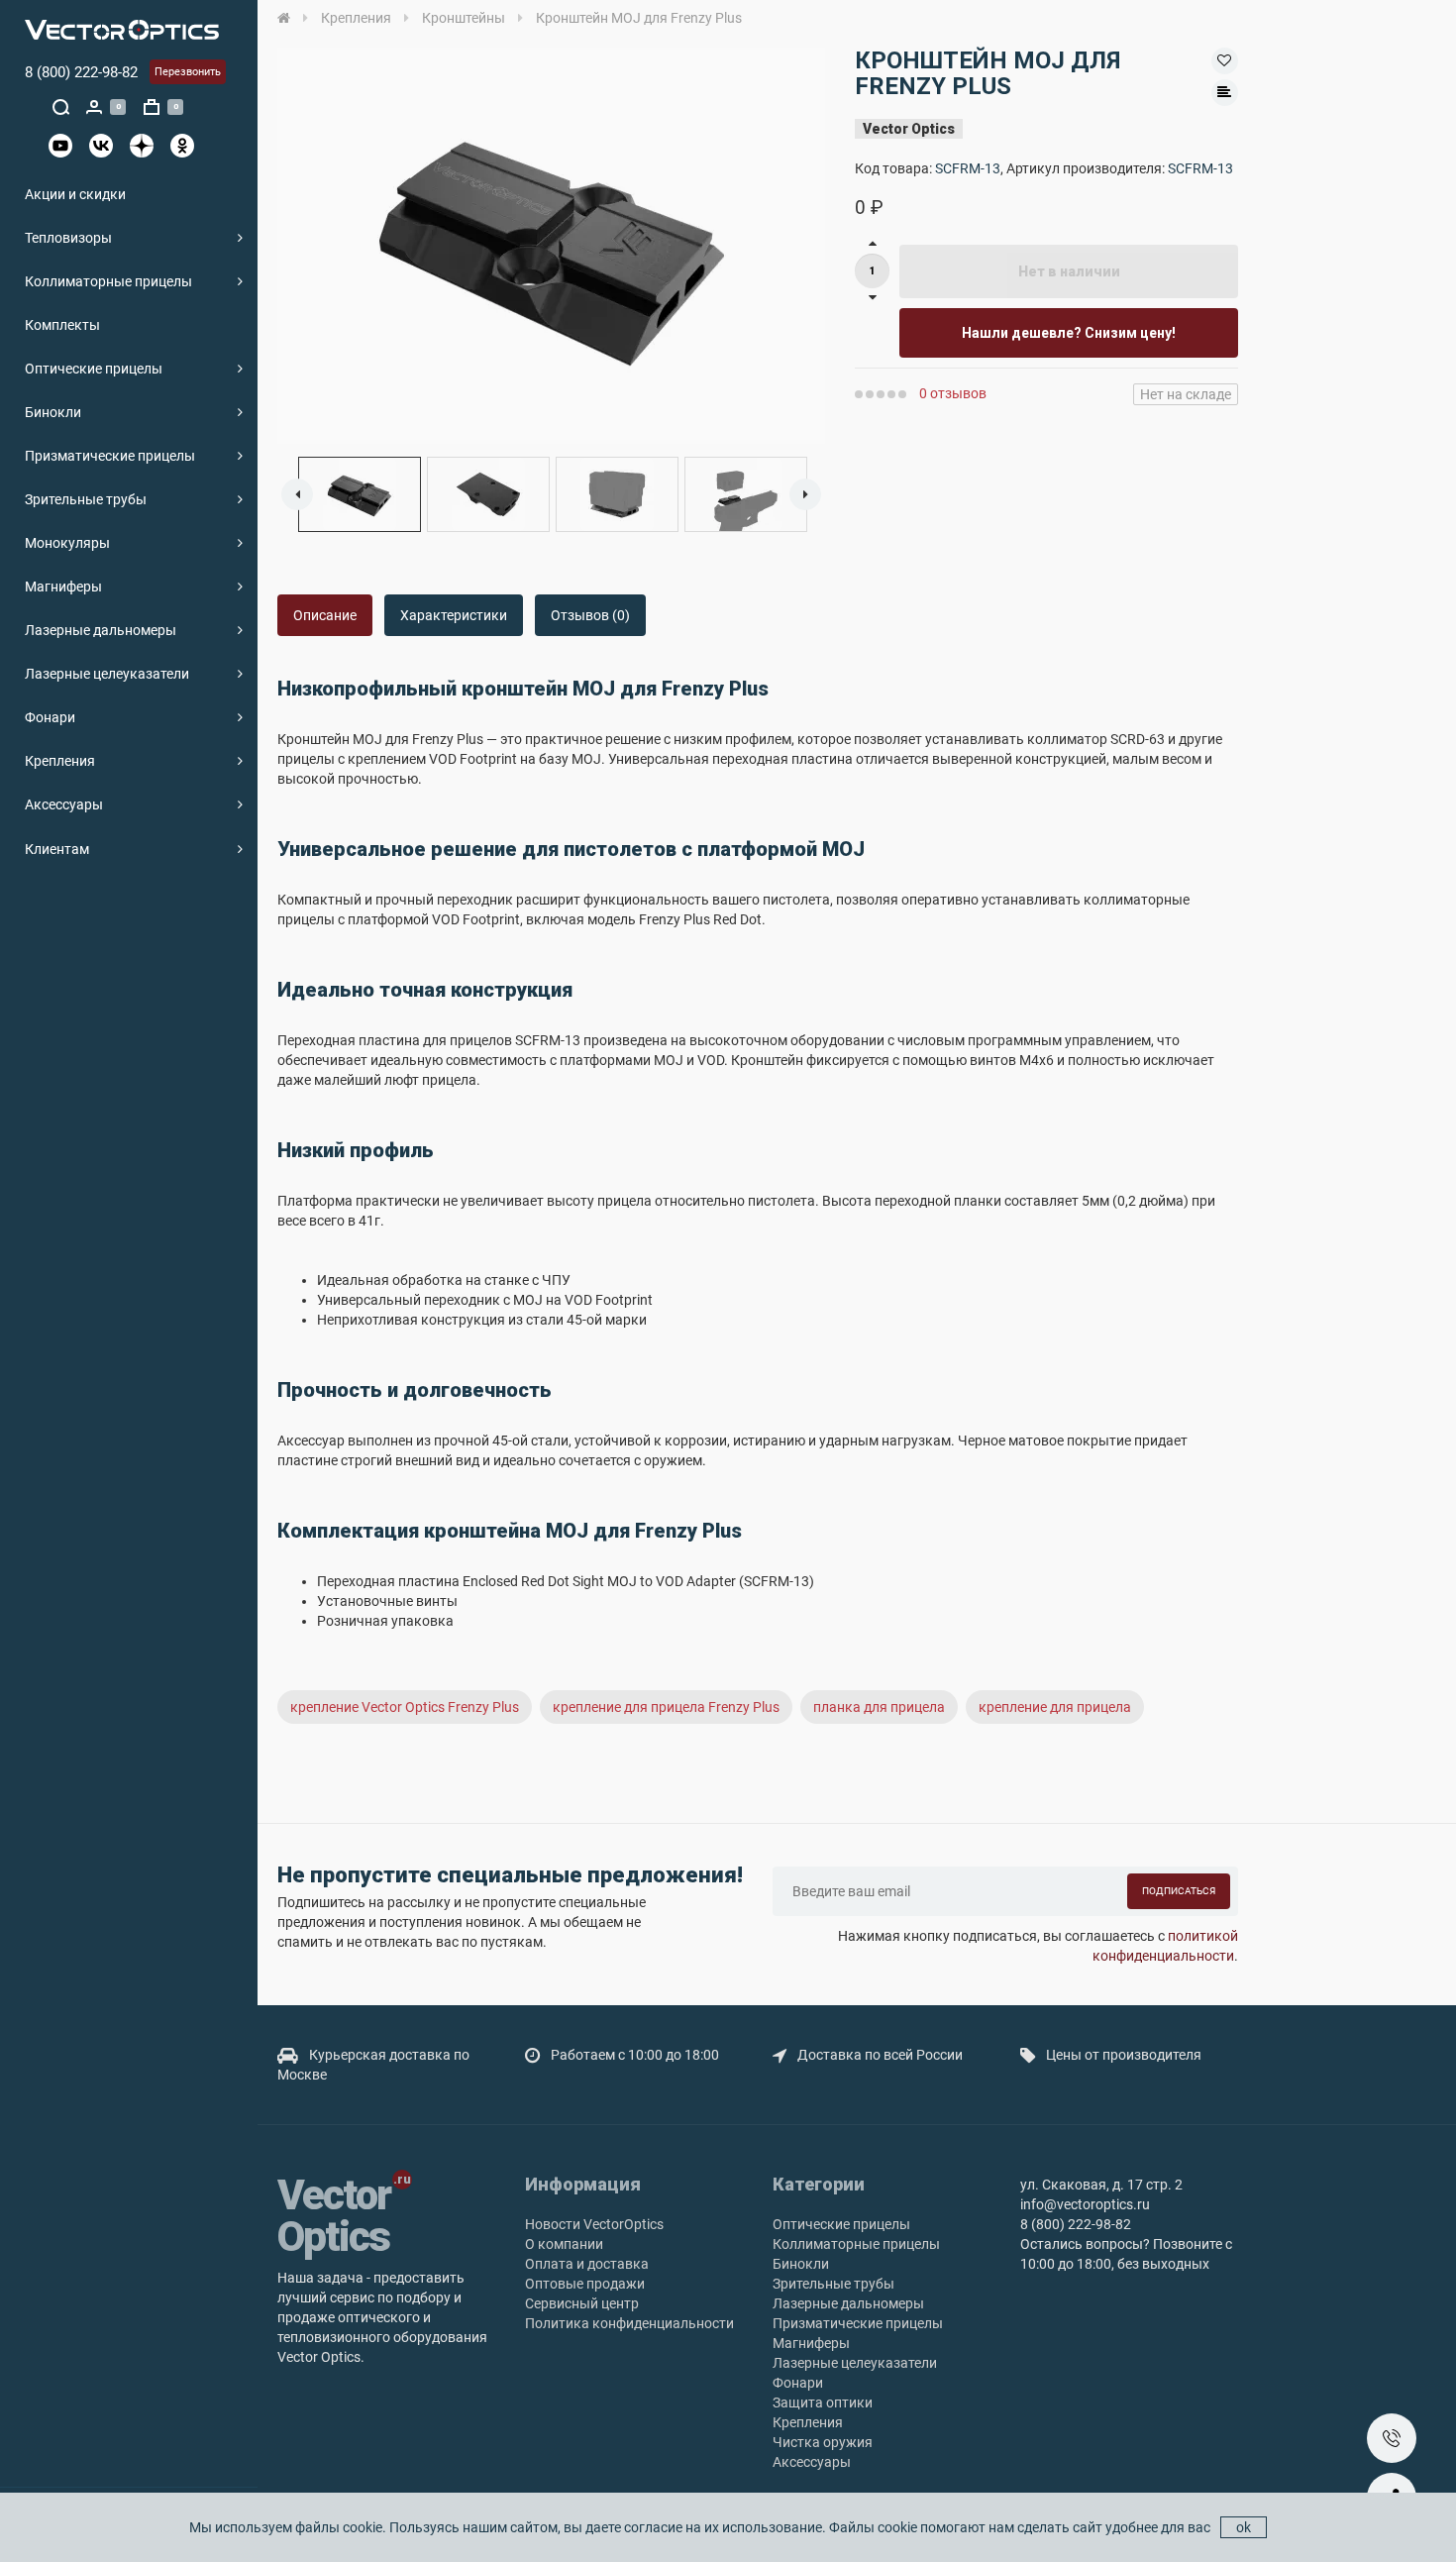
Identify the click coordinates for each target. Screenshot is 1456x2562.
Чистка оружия (823, 2442)
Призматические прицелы (110, 456)
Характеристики (454, 615)
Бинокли (53, 412)
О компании (564, 2244)
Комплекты (62, 325)
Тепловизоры (68, 238)
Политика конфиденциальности (629, 2323)
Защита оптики (823, 2402)
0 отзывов (953, 393)
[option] (551, 246)
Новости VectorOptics (594, 2224)
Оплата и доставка (587, 2264)
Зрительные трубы (86, 499)
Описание (325, 615)
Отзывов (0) (590, 615)
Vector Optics (909, 129)
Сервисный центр (582, 2303)
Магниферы (63, 587)
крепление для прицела (1055, 1707)
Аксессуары (64, 804)
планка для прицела (879, 1707)
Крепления (60, 761)
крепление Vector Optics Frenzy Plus (405, 1707)
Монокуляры (67, 543)
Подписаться (1179, 1891)
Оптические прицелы (94, 369)
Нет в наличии (1069, 271)
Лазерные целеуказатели (107, 674)
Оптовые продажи (585, 2284)
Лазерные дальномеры (101, 630)
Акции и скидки (75, 194)
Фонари (50, 717)
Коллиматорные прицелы (108, 281)
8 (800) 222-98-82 (81, 72)
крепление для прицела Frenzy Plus (666, 1707)
